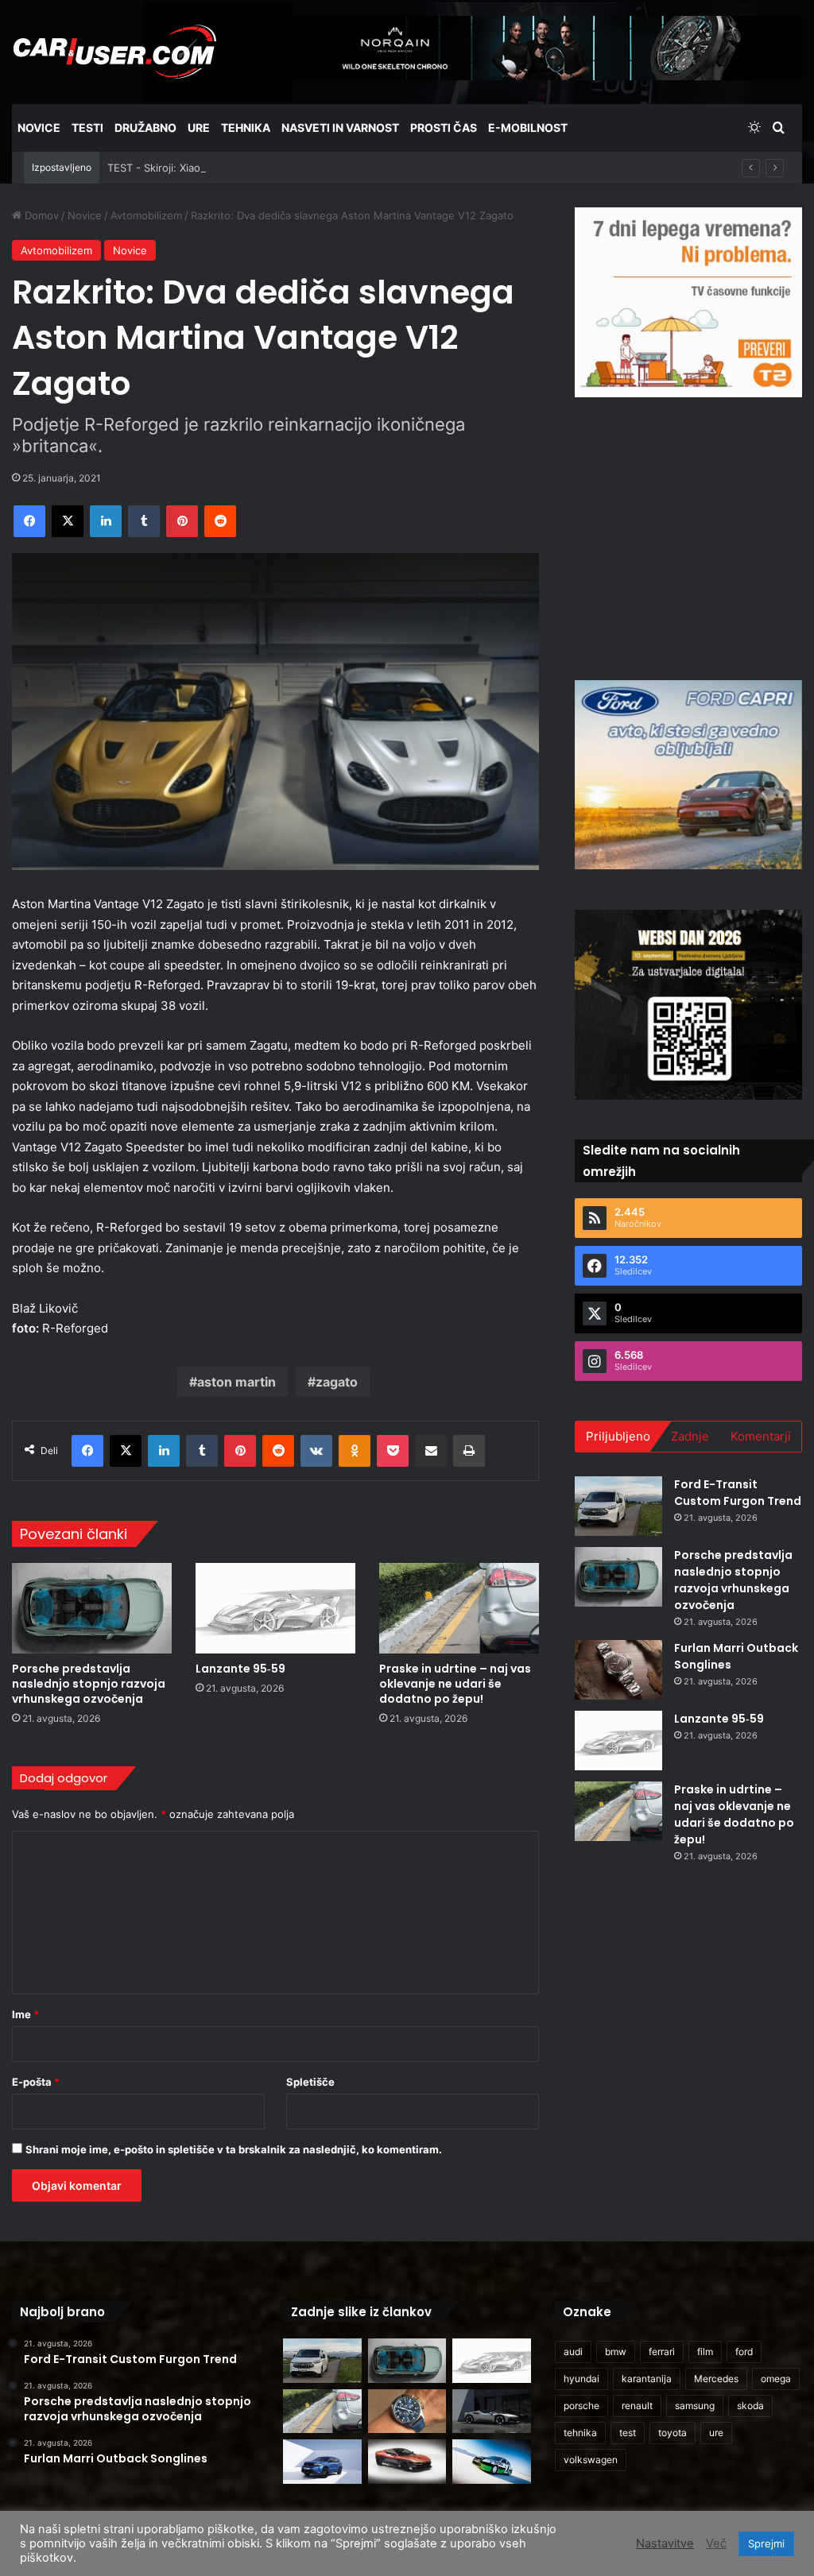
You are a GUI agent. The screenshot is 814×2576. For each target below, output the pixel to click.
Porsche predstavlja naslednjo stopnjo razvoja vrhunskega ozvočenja (89, 1684)
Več (716, 2543)
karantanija (647, 2379)
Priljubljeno (618, 1436)
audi (573, 2352)
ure (716, 2433)
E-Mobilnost (528, 128)
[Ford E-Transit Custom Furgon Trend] (618, 1506)
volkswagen (591, 2460)
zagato (337, 1382)
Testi (87, 128)
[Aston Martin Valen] (407, 2462)
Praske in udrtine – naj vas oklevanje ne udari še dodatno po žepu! (455, 1684)
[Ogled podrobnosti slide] (688, 302)
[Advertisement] (694, 536)
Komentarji (761, 1436)
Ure (199, 128)
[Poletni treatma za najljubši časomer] (407, 2412)
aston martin (236, 1382)
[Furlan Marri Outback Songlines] (618, 1670)
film (705, 2352)
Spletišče (310, 2082)
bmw (616, 2352)
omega (776, 2379)
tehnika (580, 2433)
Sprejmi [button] (766, 2543)
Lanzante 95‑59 (240, 1669)
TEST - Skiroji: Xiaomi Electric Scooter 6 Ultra (219, 168)
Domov (40, 215)
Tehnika (246, 128)
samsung (695, 2406)
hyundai (581, 2379)
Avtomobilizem (146, 215)
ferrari (662, 2352)
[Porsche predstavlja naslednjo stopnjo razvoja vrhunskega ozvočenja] (92, 1608)
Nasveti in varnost (340, 128)
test (628, 2433)
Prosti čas (444, 128)
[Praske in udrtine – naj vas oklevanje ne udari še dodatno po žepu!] (459, 1608)
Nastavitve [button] (665, 2543)
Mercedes (716, 2379)
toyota (673, 2433)
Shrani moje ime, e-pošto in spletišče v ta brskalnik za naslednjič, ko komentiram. (234, 2149)
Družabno (145, 128)
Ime (25, 2014)
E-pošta (36, 2082)
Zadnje (690, 1436)
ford (744, 2352)
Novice (39, 128)
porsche (581, 2406)
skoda (750, 2406)
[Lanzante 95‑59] (275, 1608)
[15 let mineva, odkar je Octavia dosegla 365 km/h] (491, 2462)
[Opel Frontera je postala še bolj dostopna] (322, 2462)
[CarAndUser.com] (114, 52)
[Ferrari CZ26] (491, 2412)
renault (637, 2406)
